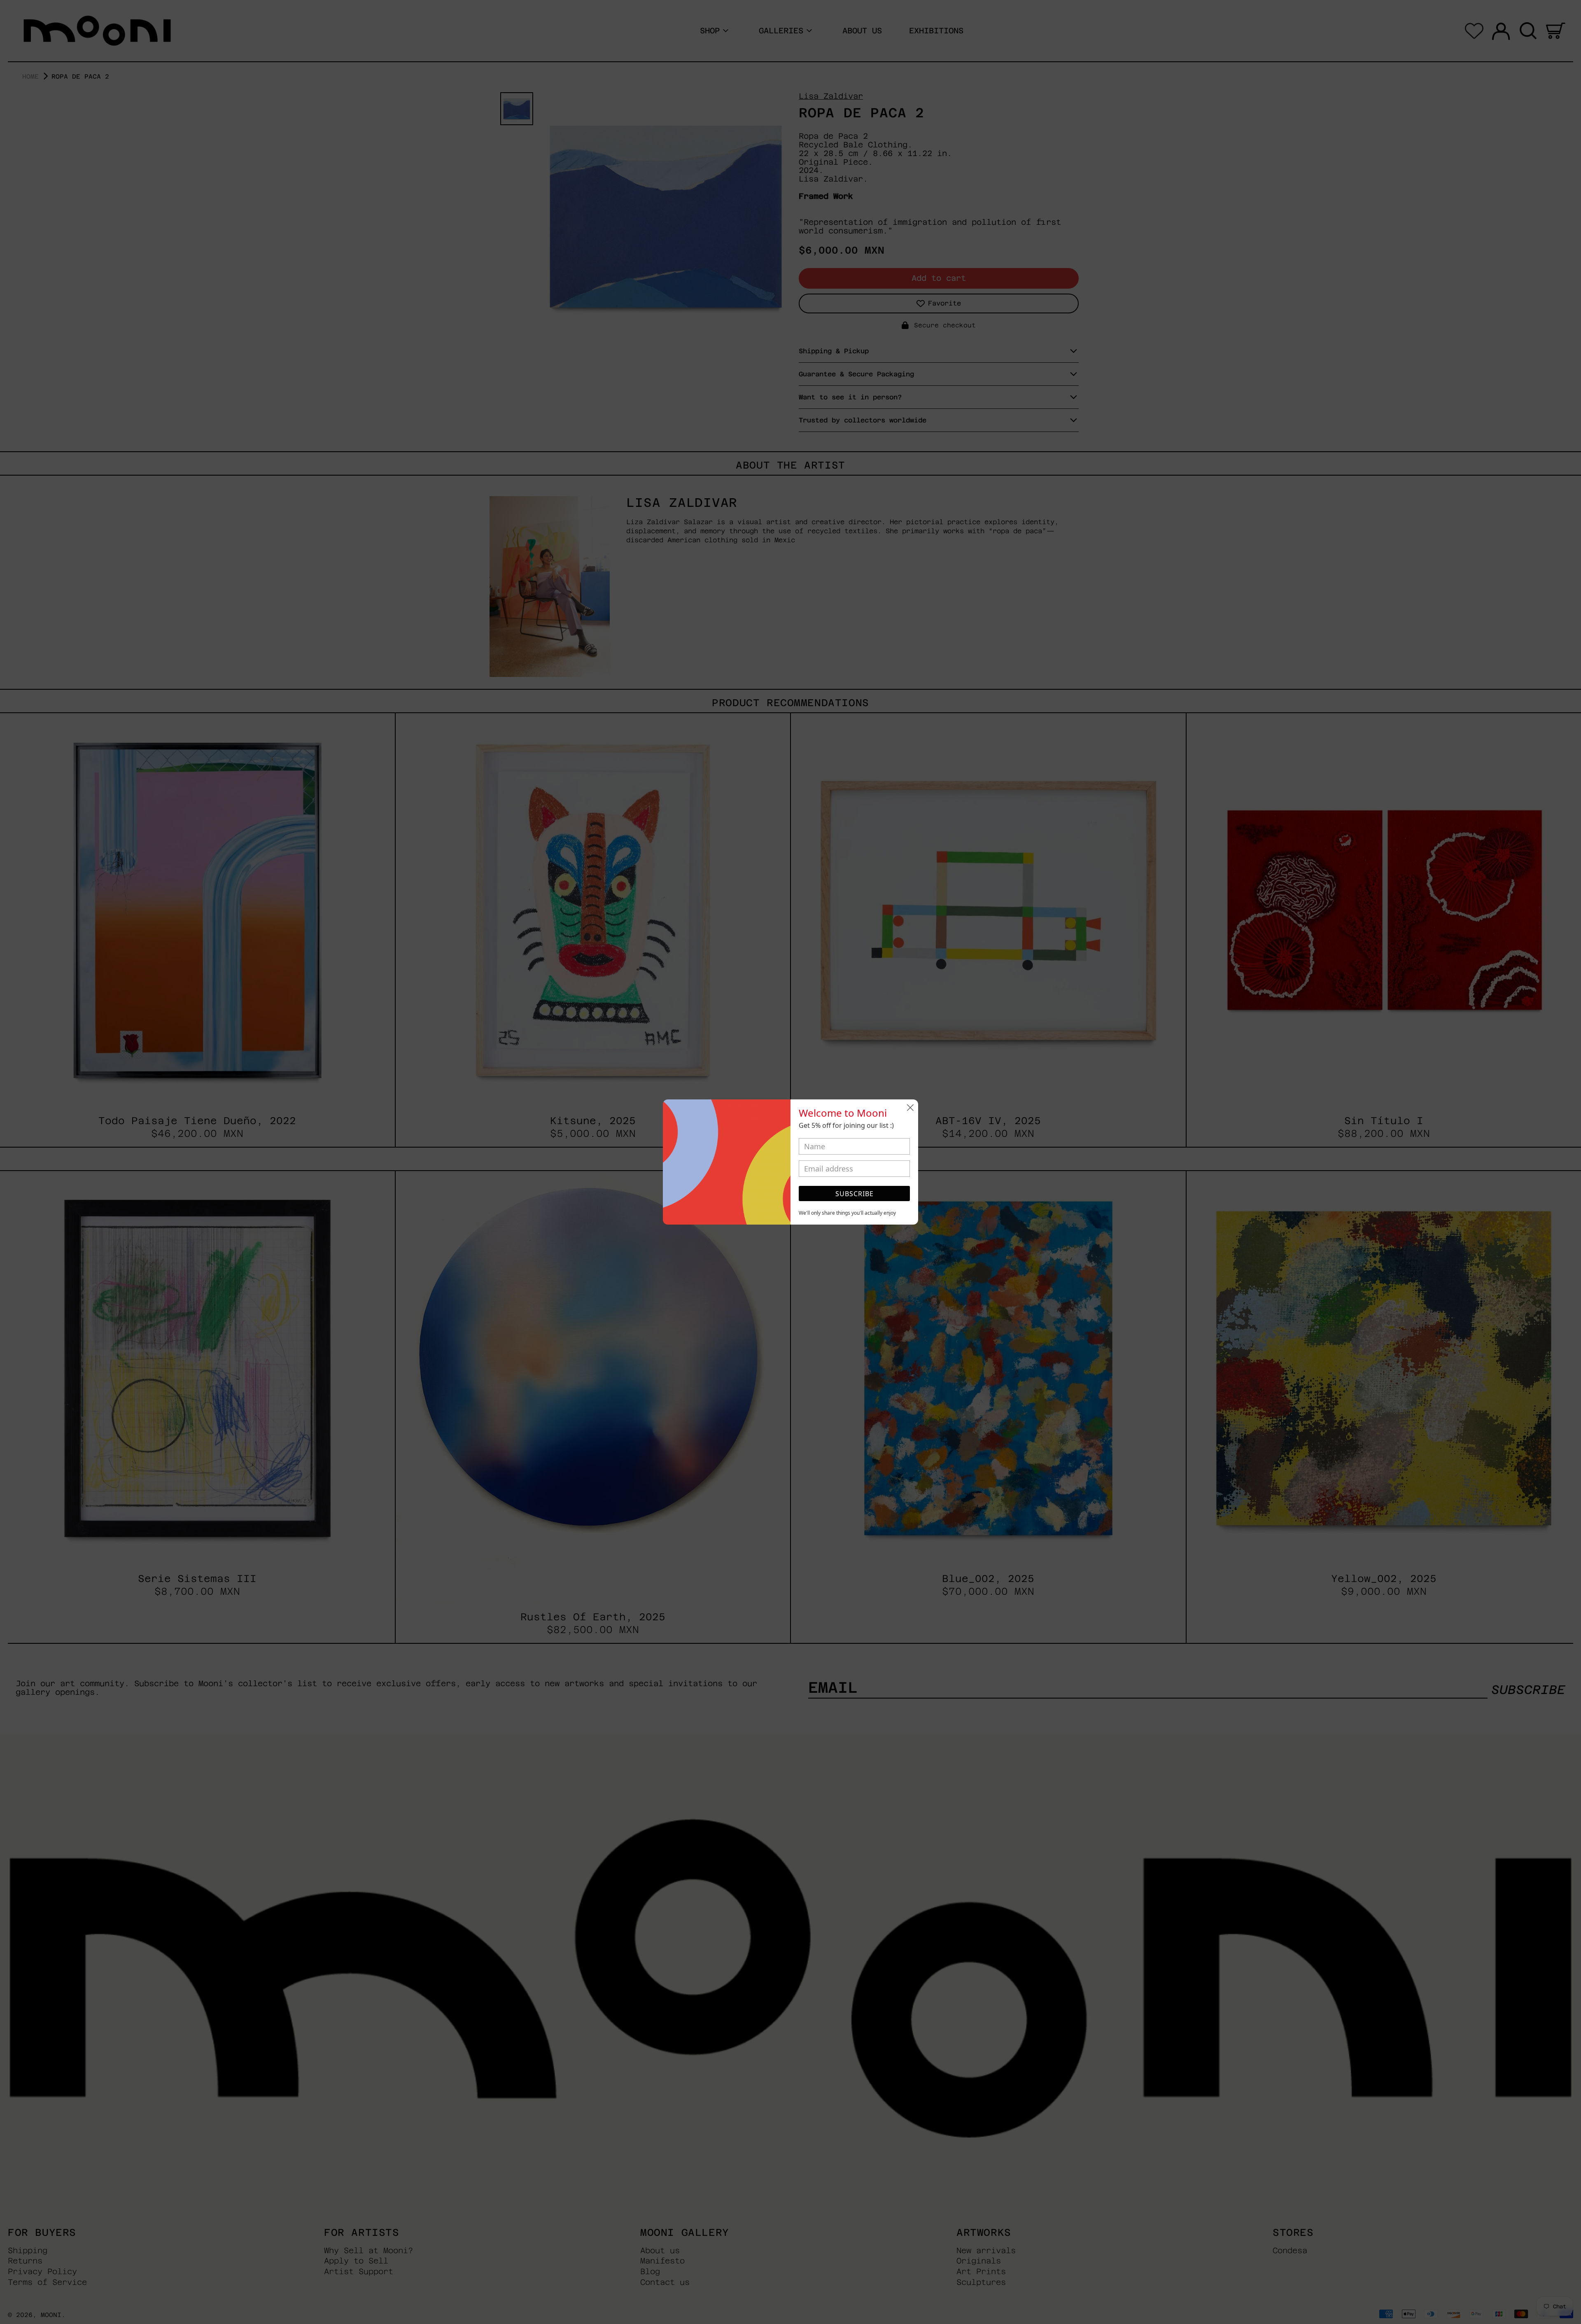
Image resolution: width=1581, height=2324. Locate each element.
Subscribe (855, 1194)
